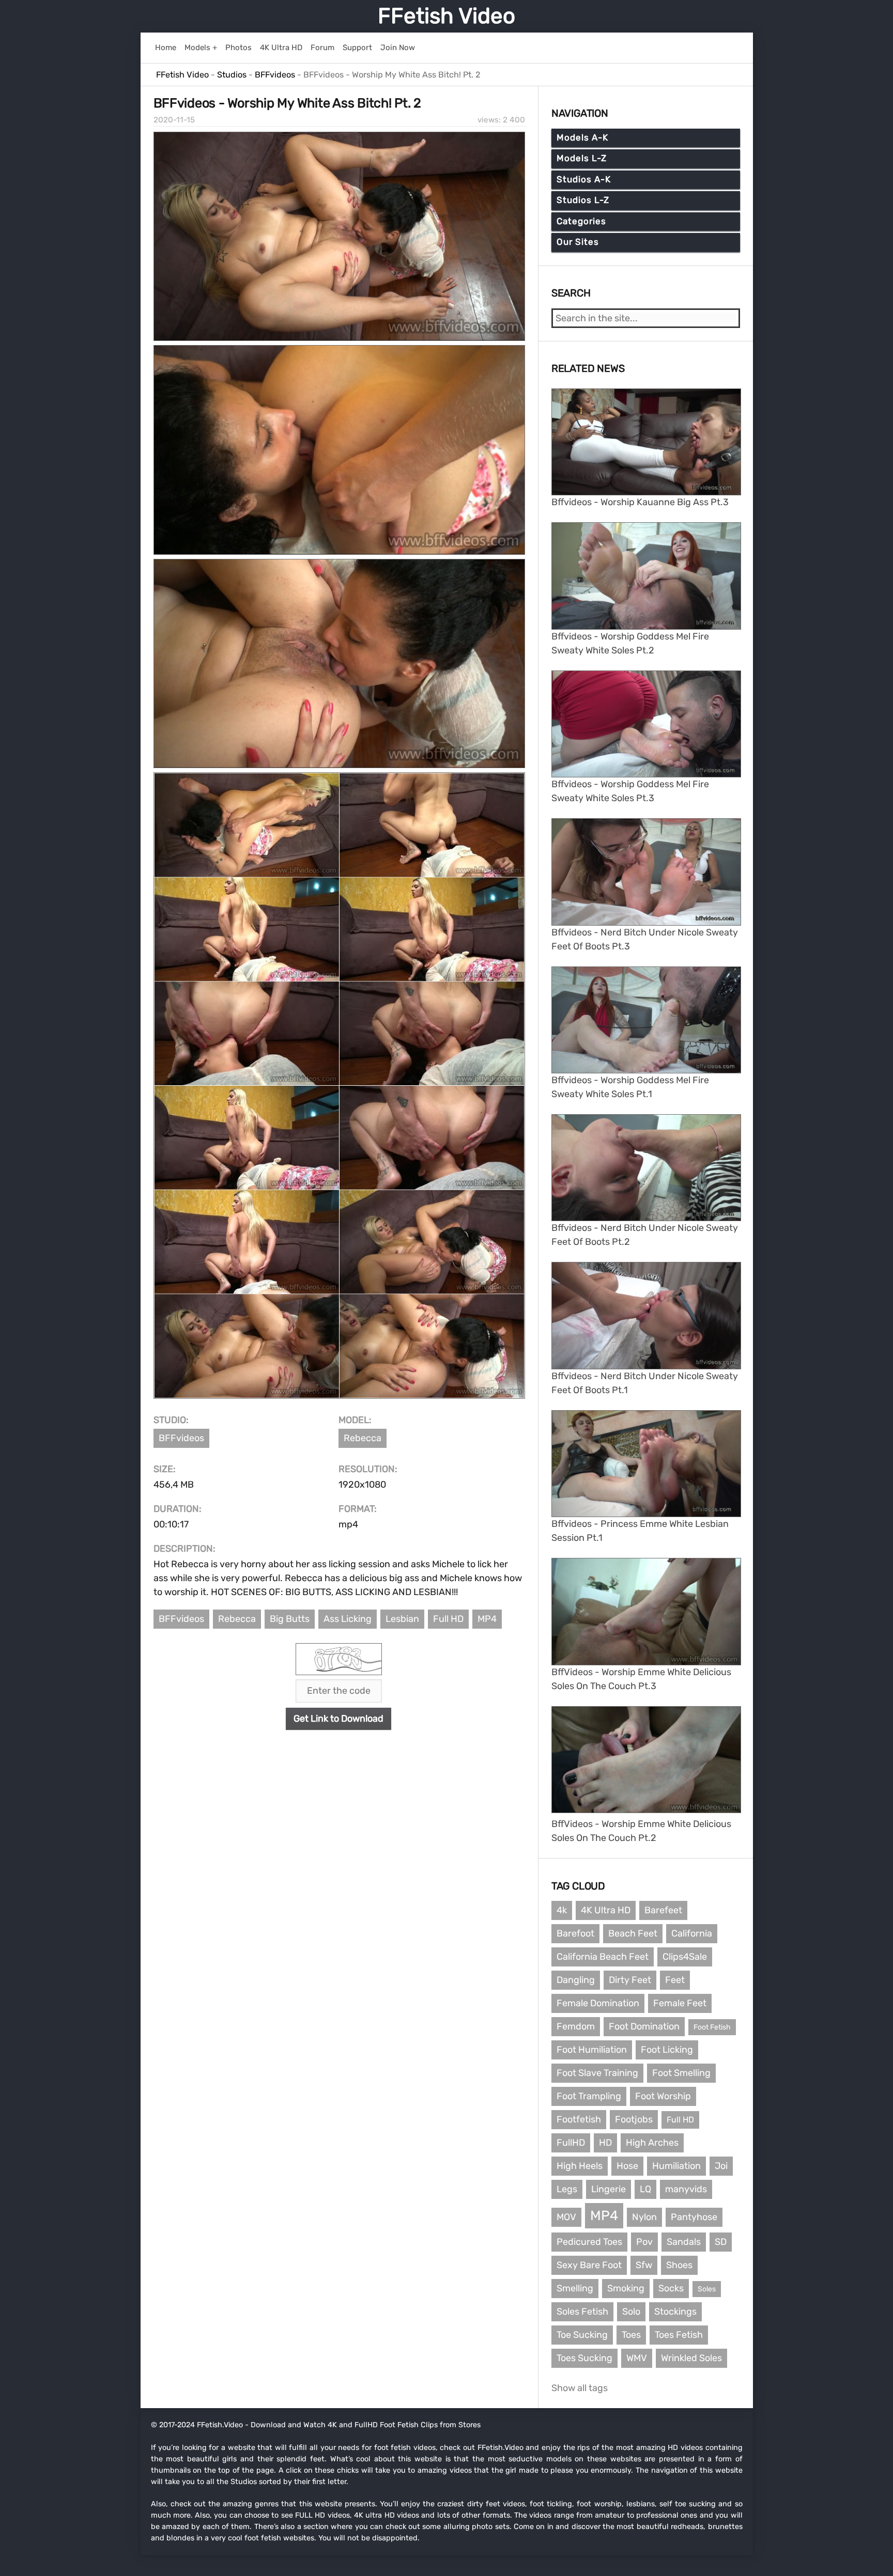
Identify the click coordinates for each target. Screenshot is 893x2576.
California (692, 1933)
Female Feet (680, 2003)
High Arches (652, 2143)
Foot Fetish (712, 2027)
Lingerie (609, 2189)
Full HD (448, 1619)
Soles (707, 2289)
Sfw (644, 2265)
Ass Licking (348, 1619)
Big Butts (290, 1619)
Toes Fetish (679, 2335)
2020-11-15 (174, 120)
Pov (644, 2242)
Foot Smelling (681, 2073)
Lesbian (402, 1619)
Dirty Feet (630, 1980)
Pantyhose (694, 2217)
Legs (567, 2189)
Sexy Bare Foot (589, 2265)
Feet (675, 1980)
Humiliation (676, 2166)
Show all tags (580, 2388)
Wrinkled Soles (691, 2358)
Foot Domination (644, 2026)
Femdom (576, 2026)
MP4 (487, 1619)
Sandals (684, 2242)
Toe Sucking (582, 2335)
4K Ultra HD (606, 1910)
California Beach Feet (603, 1957)
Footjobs (634, 2119)
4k (562, 1910)
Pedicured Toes (589, 2242)
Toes (631, 2335)
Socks (671, 2288)
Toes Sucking (584, 2358)
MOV (566, 2217)
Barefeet (663, 1910)
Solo (631, 2312)
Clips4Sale (685, 1957)
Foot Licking (667, 2050)
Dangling (576, 1980)
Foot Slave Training (597, 2073)
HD (605, 2143)
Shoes (679, 2265)
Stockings (675, 2312)
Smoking (626, 2288)
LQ (645, 2189)
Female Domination (598, 2003)
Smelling (575, 2288)
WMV (637, 2358)
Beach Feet (633, 1933)
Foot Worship (663, 2096)
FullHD (571, 2143)
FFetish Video (446, 16)
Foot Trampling (589, 2096)
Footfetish (579, 2119)
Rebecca (363, 1438)
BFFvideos (181, 1438)
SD (721, 2242)
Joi (721, 2166)
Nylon (644, 2217)
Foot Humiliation (592, 2050)
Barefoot (575, 1933)
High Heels (580, 2166)
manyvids (686, 2189)
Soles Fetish (582, 2312)
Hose (627, 2166)
